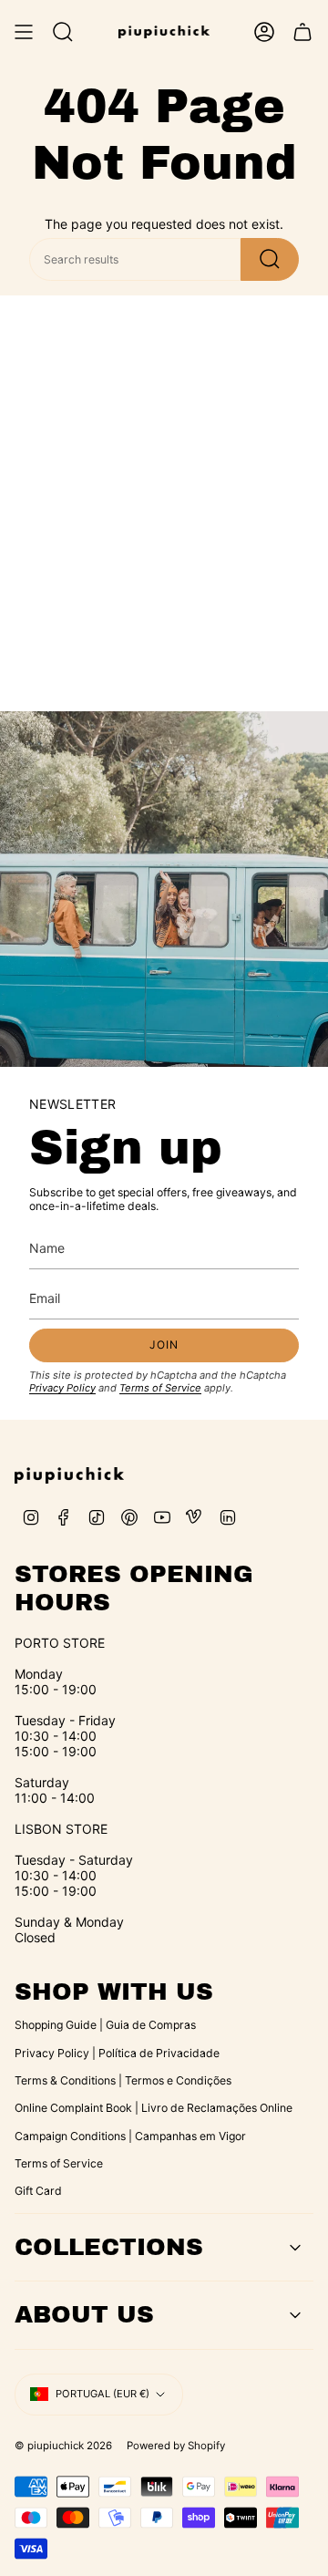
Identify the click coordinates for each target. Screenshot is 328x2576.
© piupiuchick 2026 (63, 2446)
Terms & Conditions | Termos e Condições (123, 2080)
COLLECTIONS (109, 2247)
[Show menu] (24, 32)
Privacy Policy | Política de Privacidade (117, 2053)
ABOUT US (84, 2314)
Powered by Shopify (176, 2446)
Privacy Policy (62, 1388)
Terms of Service (160, 1388)
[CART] (302, 32)
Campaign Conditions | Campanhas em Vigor (130, 2136)
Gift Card (38, 2191)
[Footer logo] (69, 1475)
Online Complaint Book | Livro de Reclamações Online (154, 2108)
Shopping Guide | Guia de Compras (105, 2025)
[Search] (270, 259)
